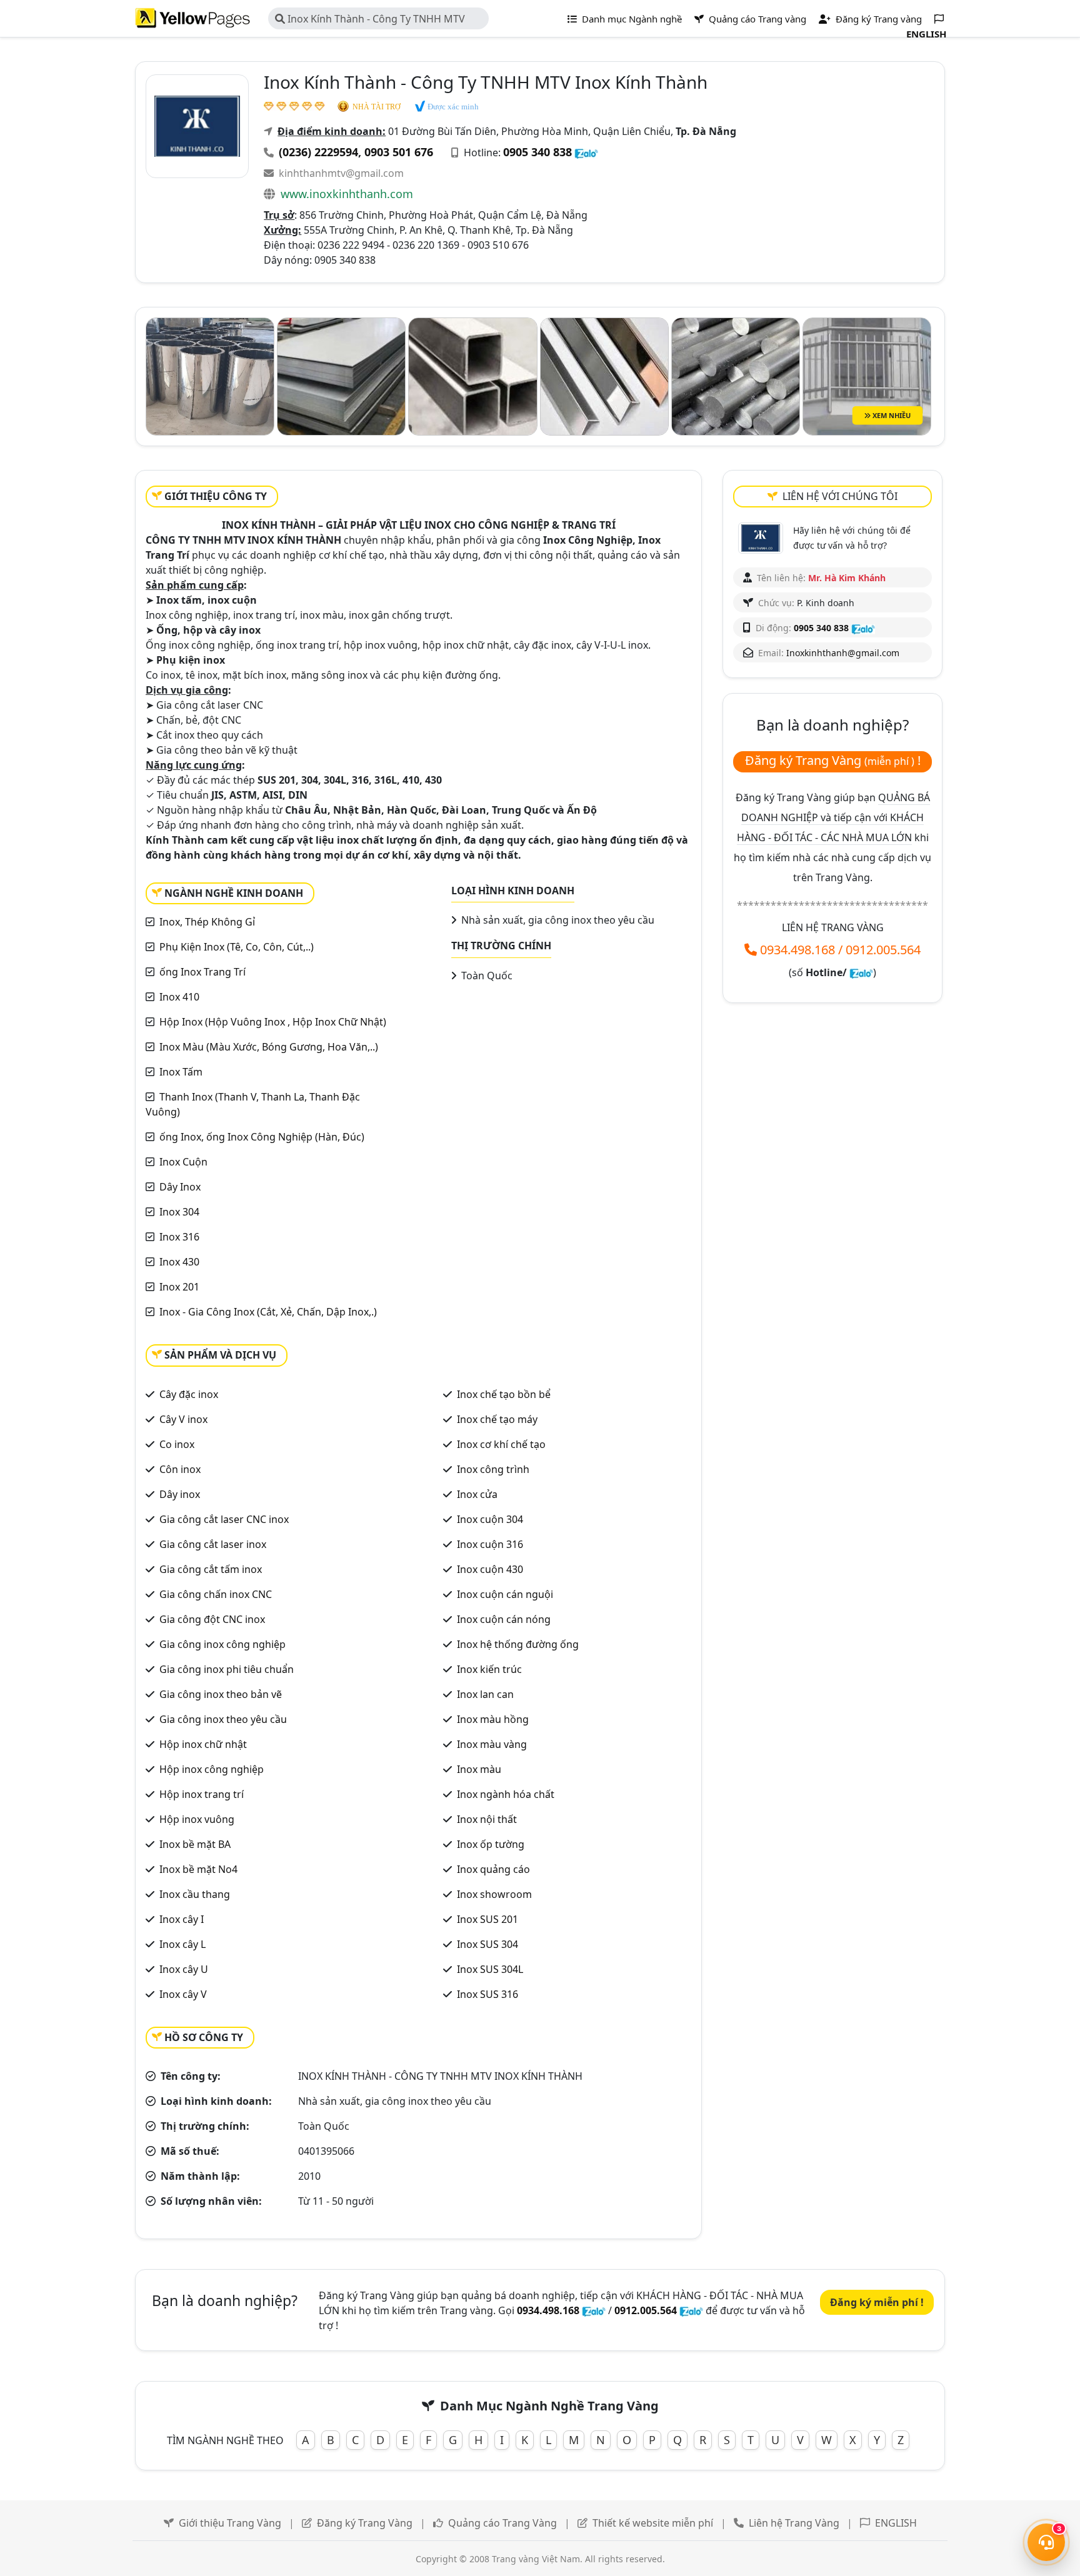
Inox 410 (179, 997)
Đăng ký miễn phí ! (877, 2302)
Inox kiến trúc (489, 1669)
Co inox (177, 1444)
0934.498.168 (797, 950)
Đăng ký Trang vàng (877, 19)
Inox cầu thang (195, 1894)
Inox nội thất (487, 1819)
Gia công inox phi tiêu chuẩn (227, 1669)
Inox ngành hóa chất (506, 1794)
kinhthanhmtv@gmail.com (341, 173)
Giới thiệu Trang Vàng (230, 2523)
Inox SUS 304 (487, 1944)
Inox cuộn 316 (490, 1544)
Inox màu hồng (493, 1719)
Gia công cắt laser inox (213, 1544)
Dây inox (180, 1494)
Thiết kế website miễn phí (653, 2523)
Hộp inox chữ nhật (203, 1744)
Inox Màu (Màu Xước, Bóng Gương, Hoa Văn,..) (269, 1047)
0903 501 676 (399, 152)
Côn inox (180, 1469)
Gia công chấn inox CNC (216, 1594)
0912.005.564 (883, 950)
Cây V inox (183, 1419)
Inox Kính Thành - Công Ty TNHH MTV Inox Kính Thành (370, 21)
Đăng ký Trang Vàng (365, 2523)
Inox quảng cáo (493, 1869)
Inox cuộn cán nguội (505, 1594)
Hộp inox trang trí (202, 1794)
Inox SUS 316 (487, 1994)
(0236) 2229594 (318, 152)
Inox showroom (494, 1894)
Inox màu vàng (492, 1744)
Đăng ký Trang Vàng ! (833, 760)
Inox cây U (184, 1969)
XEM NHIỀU (891, 415)
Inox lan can (485, 1694)
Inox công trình (493, 1469)
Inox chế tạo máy (497, 1419)
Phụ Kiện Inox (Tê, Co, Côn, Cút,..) (237, 947)
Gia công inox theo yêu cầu (223, 1719)
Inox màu (479, 1769)
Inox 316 (179, 1237)
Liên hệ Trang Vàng (794, 2523)
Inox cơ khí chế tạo (501, 1444)
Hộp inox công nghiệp (212, 1769)
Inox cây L (182, 1944)
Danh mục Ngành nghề (631, 19)
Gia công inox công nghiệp (222, 1644)
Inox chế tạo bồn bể (504, 1394)
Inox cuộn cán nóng (504, 1619)
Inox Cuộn (183, 1162)
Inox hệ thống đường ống (518, 1644)
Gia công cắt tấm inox (211, 1569)
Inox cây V (183, 1994)
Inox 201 (179, 1287)
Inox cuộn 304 (490, 1519)
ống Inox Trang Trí (202, 972)
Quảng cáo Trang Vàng (502, 2523)
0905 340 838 (537, 152)
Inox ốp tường (491, 1844)
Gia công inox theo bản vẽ (221, 1694)
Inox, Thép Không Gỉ (207, 922)
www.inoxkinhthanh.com (347, 194)
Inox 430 (179, 1262)
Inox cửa (477, 1494)
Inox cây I (182, 1919)
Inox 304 (179, 1212)
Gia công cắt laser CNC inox (224, 1519)
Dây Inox (180, 1187)
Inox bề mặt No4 (198, 1869)
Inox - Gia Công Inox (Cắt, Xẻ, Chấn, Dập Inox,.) (268, 1312)
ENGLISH (896, 2523)
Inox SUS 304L (490, 1969)
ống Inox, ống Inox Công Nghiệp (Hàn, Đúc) (262, 1137)
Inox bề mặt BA (195, 1844)
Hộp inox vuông (197, 1819)
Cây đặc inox (189, 1394)
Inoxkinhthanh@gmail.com (843, 653)
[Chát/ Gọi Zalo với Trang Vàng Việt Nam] (861, 972)
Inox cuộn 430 (490, 1569)
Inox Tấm (181, 1072)
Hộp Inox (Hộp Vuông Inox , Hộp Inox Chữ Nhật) (273, 1022)
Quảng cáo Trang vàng (756, 19)
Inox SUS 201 (487, 1919)
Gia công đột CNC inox (212, 1619)
